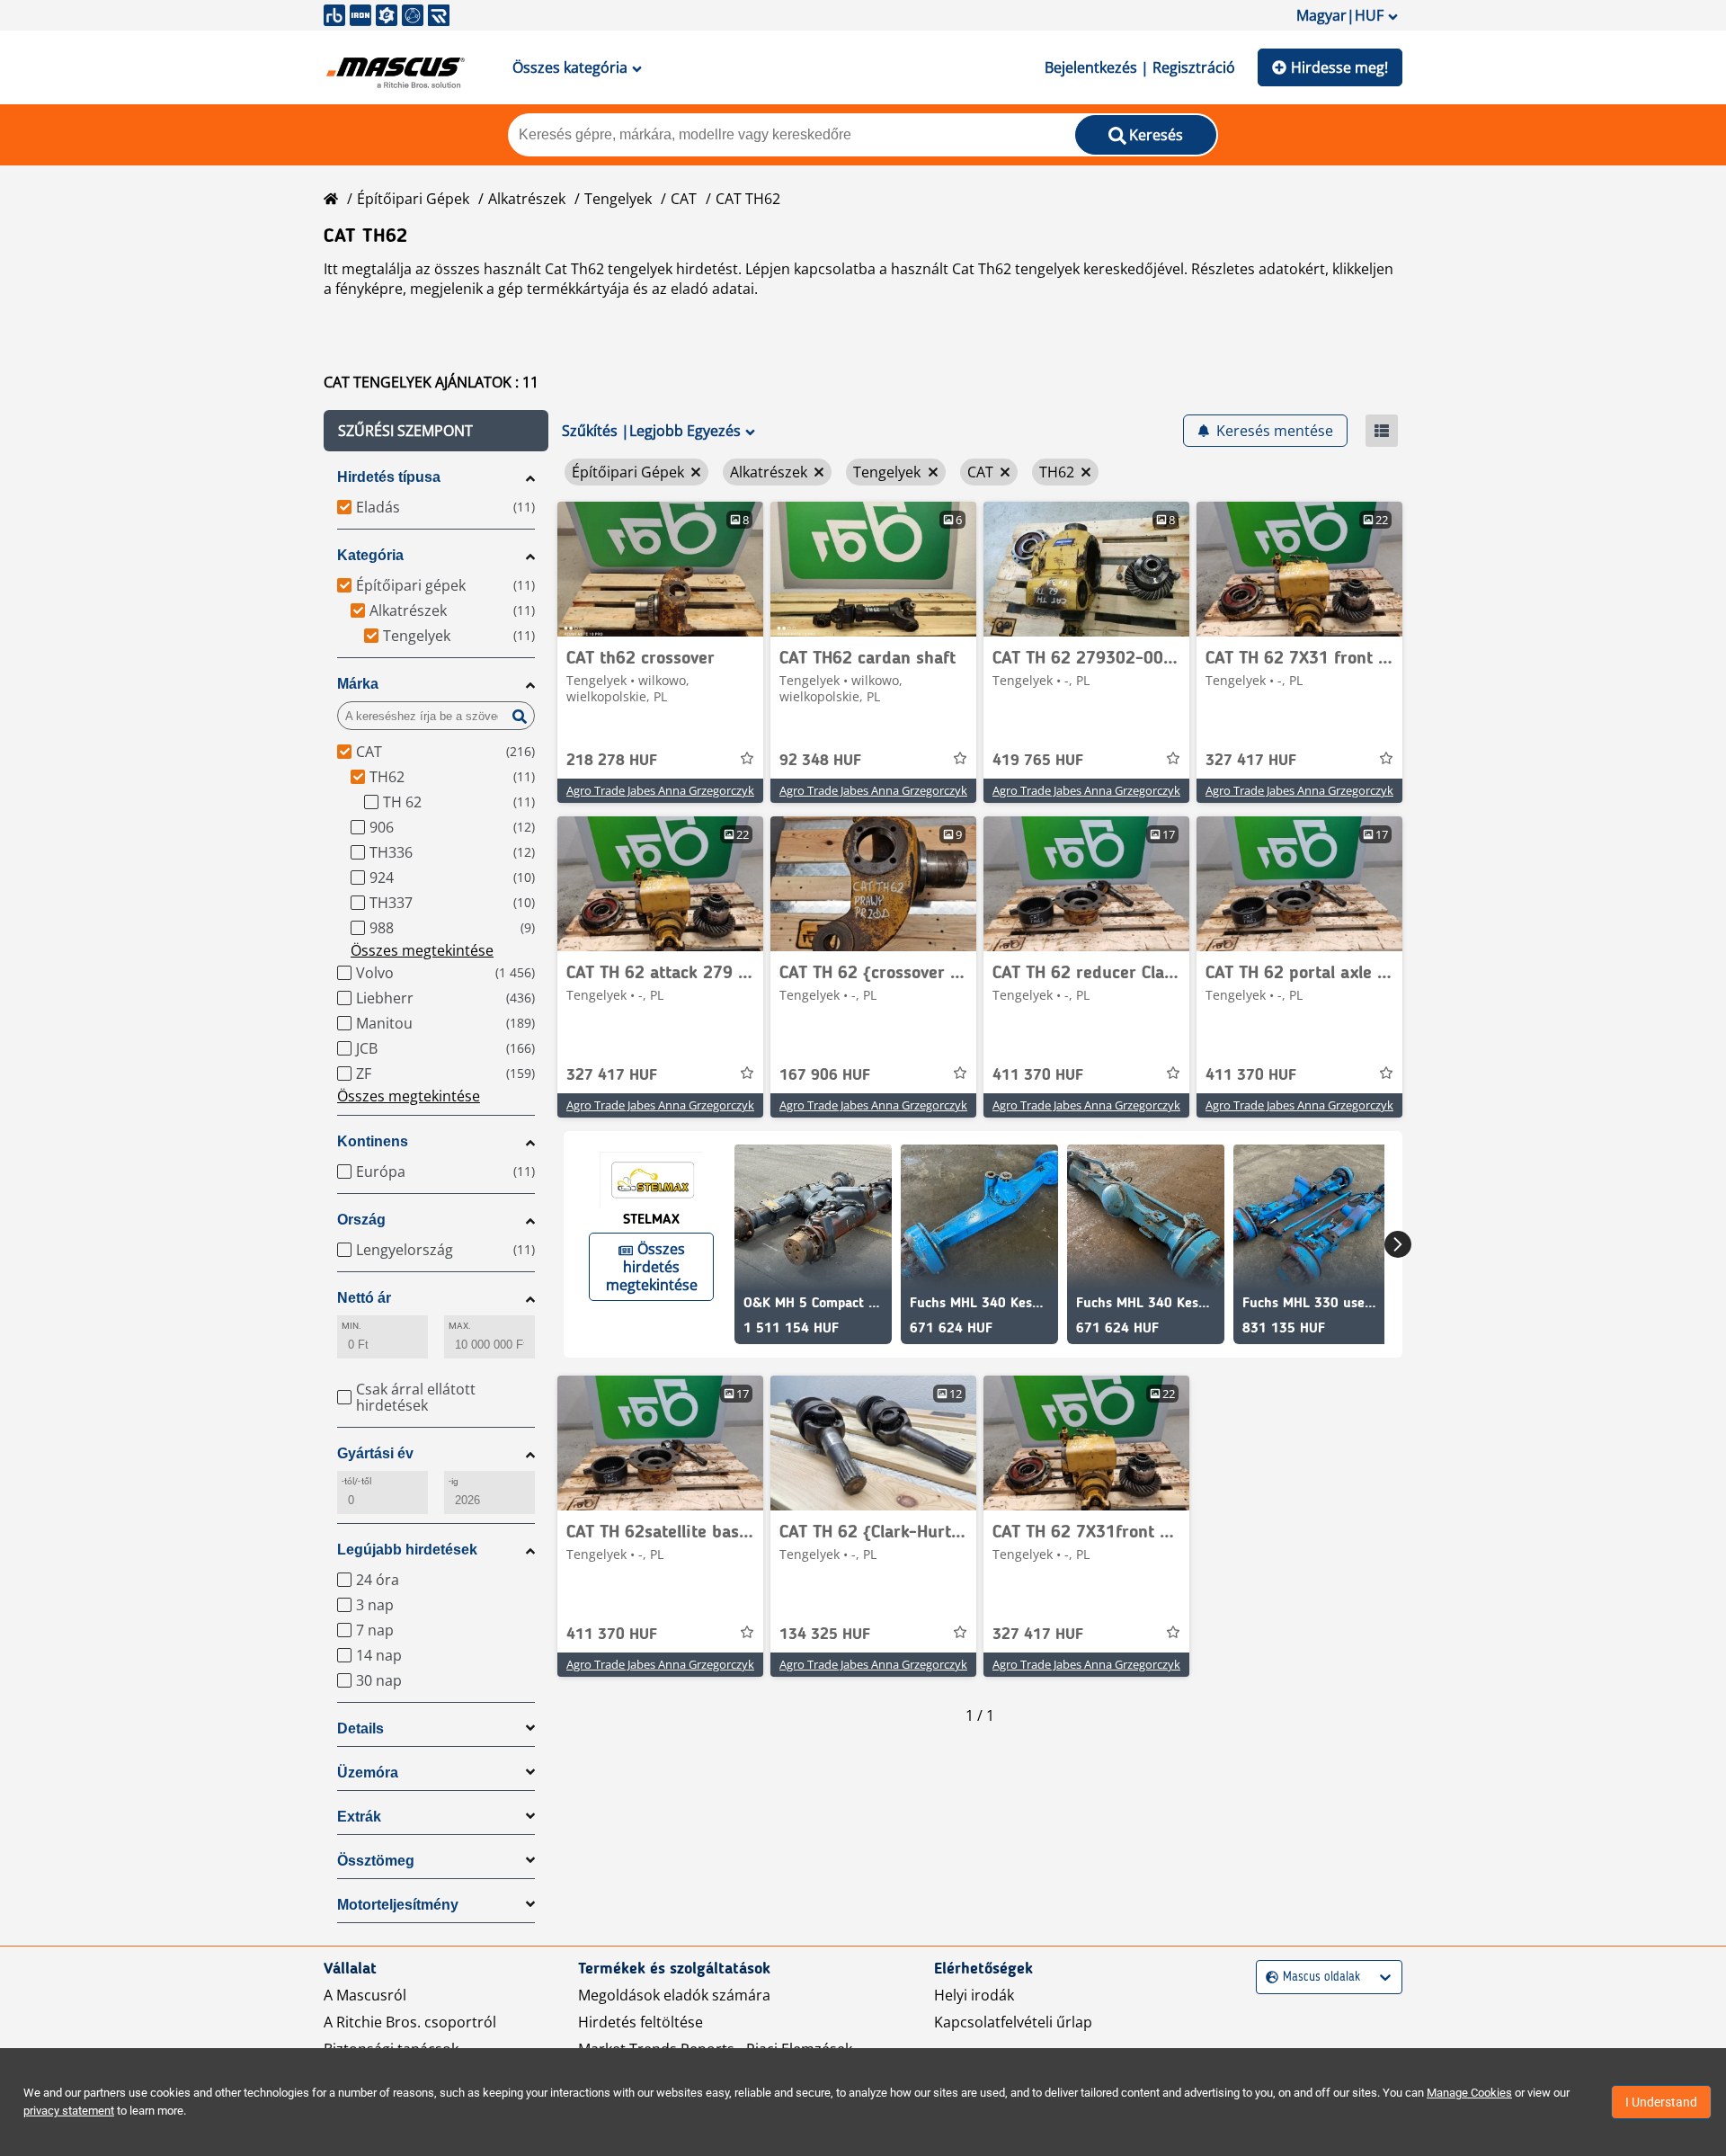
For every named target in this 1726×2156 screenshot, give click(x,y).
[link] (660, 569)
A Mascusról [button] (365, 1995)
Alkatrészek (527, 199)
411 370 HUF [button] (1038, 1075)
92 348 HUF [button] (820, 761)
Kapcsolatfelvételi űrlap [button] (1013, 2022)
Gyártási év (375, 1453)
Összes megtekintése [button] (422, 950)
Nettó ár (364, 1298)
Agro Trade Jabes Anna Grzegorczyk (660, 790)
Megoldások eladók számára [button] (674, 1995)
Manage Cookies (1469, 2093)
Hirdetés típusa (389, 477)
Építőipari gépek (413, 199)
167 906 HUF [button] (825, 1075)
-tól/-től (356, 1481)
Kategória (370, 555)
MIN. (351, 1326)
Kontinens (373, 1141)
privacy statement (69, 2111)
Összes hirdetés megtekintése (652, 1267)
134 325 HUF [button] (825, 1635)
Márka (358, 684)
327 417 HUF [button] (1251, 761)
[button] (436, 431)
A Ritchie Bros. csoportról (410, 2022)
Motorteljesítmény (398, 1905)
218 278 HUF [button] (612, 761)
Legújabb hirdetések (407, 1550)
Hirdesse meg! (1339, 67)
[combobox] (1268, 1978)
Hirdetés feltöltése (641, 2022)
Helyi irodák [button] (974, 1995)
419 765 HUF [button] (1038, 761)
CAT (684, 199)
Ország (361, 1220)
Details (360, 1728)
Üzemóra (368, 1773)
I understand (1661, 2102)
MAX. (460, 1326)
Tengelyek (618, 199)
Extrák (359, 1817)
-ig (454, 1481)
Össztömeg (376, 1861)
